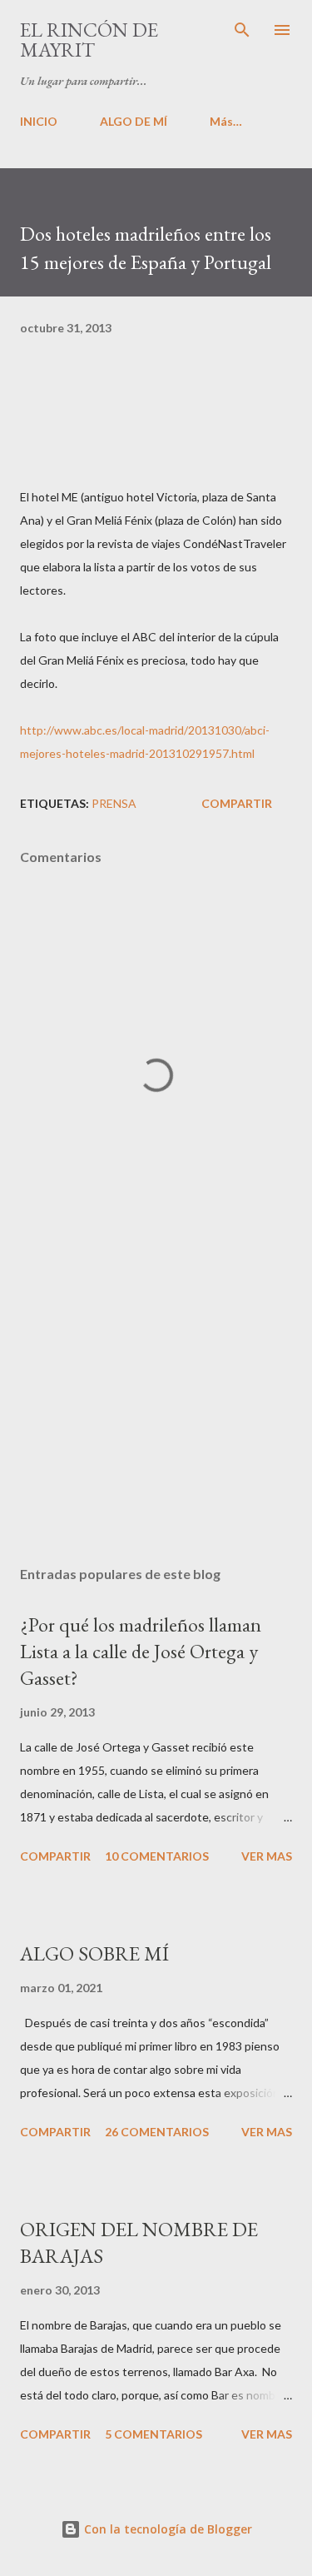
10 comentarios (157, 1856)
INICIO (39, 121)
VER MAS (267, 1856)
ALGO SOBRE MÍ (94, 1953)
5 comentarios (154, 2434)
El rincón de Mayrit (89, 40)
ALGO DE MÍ (134, 121)
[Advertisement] (156, 1408)
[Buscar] (242, 30)
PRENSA (114, 803)
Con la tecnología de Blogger (166, 2529)
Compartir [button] (237, 803)
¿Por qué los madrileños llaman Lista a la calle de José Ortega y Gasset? (141, 1651)
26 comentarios (157, 2132)
